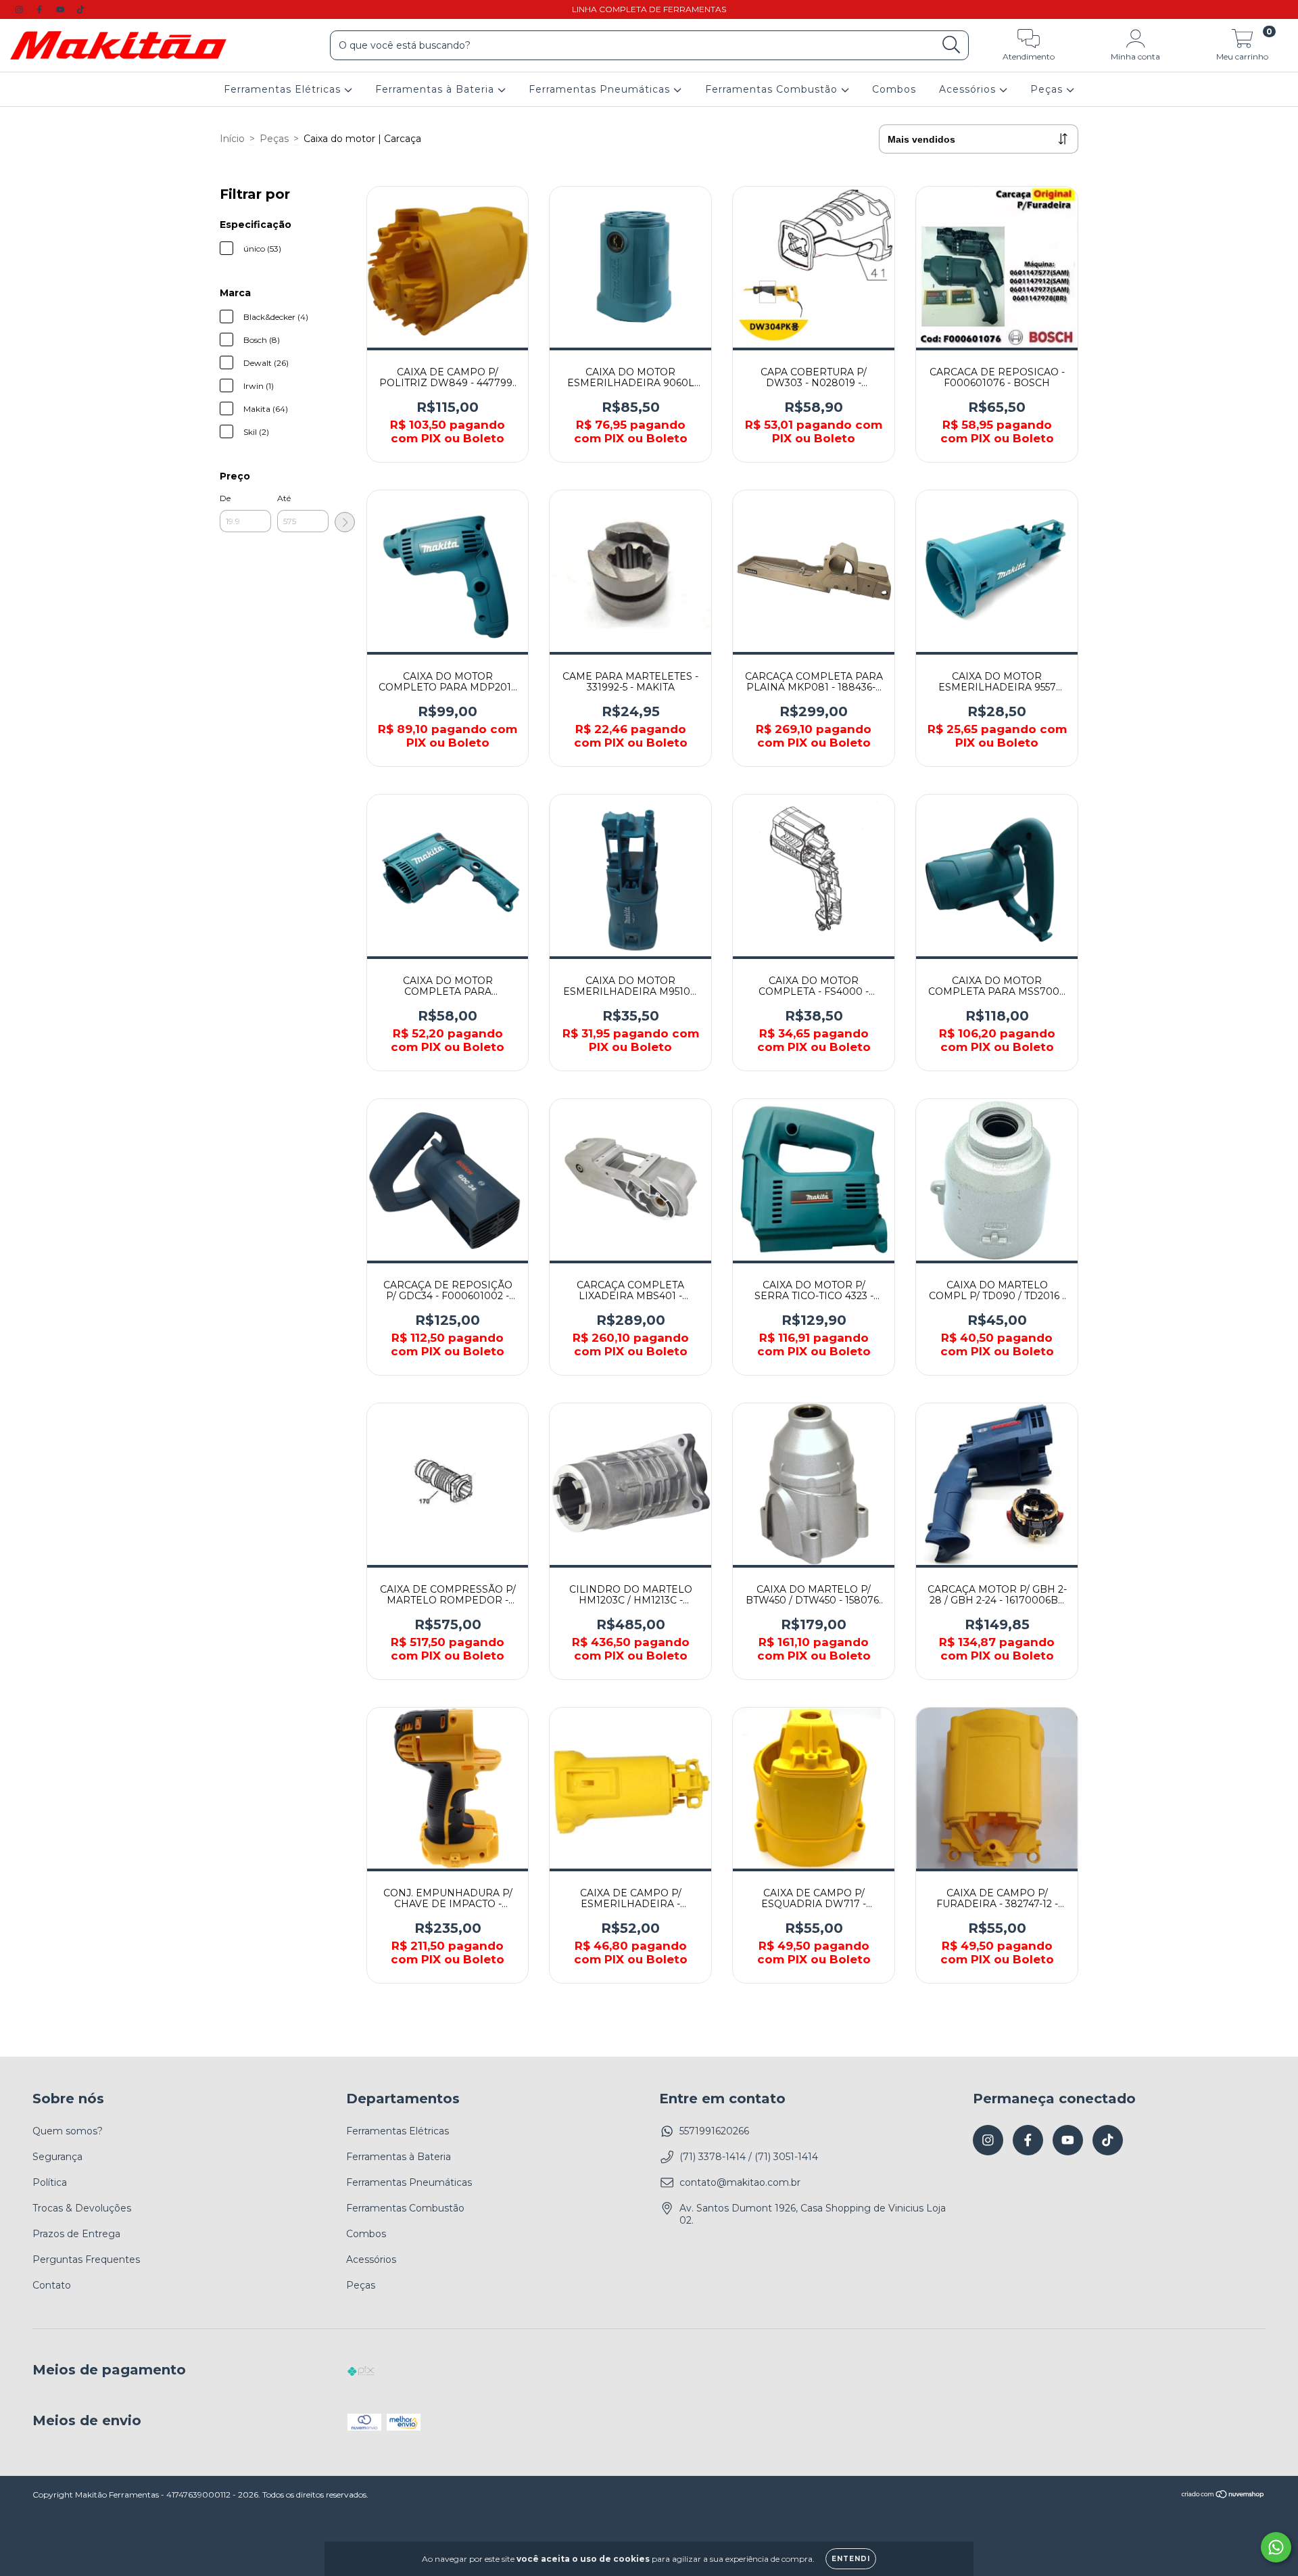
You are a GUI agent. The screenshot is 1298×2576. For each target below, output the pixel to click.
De (225, 498)
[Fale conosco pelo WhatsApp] (1276, 2547)
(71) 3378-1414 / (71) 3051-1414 (749, 2157)
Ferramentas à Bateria (436, 90)
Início (232, 139)
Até (284, 498)
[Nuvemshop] (1223, 2496)
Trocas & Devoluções (82, 2208)
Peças (1048, 90)
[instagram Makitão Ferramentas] (20, 9)
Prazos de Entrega (76, 2234)
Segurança (57, 2157)
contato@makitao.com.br (740, 2182)
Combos (894, 90)
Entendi (851, 2559)
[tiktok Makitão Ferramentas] (80, 9)
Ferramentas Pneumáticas (601, 90)
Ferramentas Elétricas (284, 90)
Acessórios (969, 90)
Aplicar (345, 522)
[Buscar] (952, 45)
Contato (52, 2285)
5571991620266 (714, 2131)
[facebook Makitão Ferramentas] (41, 9)
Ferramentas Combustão (773, 90)
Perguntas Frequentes (86, 2259)
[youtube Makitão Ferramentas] (62, 9)
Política (50, 2182)
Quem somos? (68, 2131)
